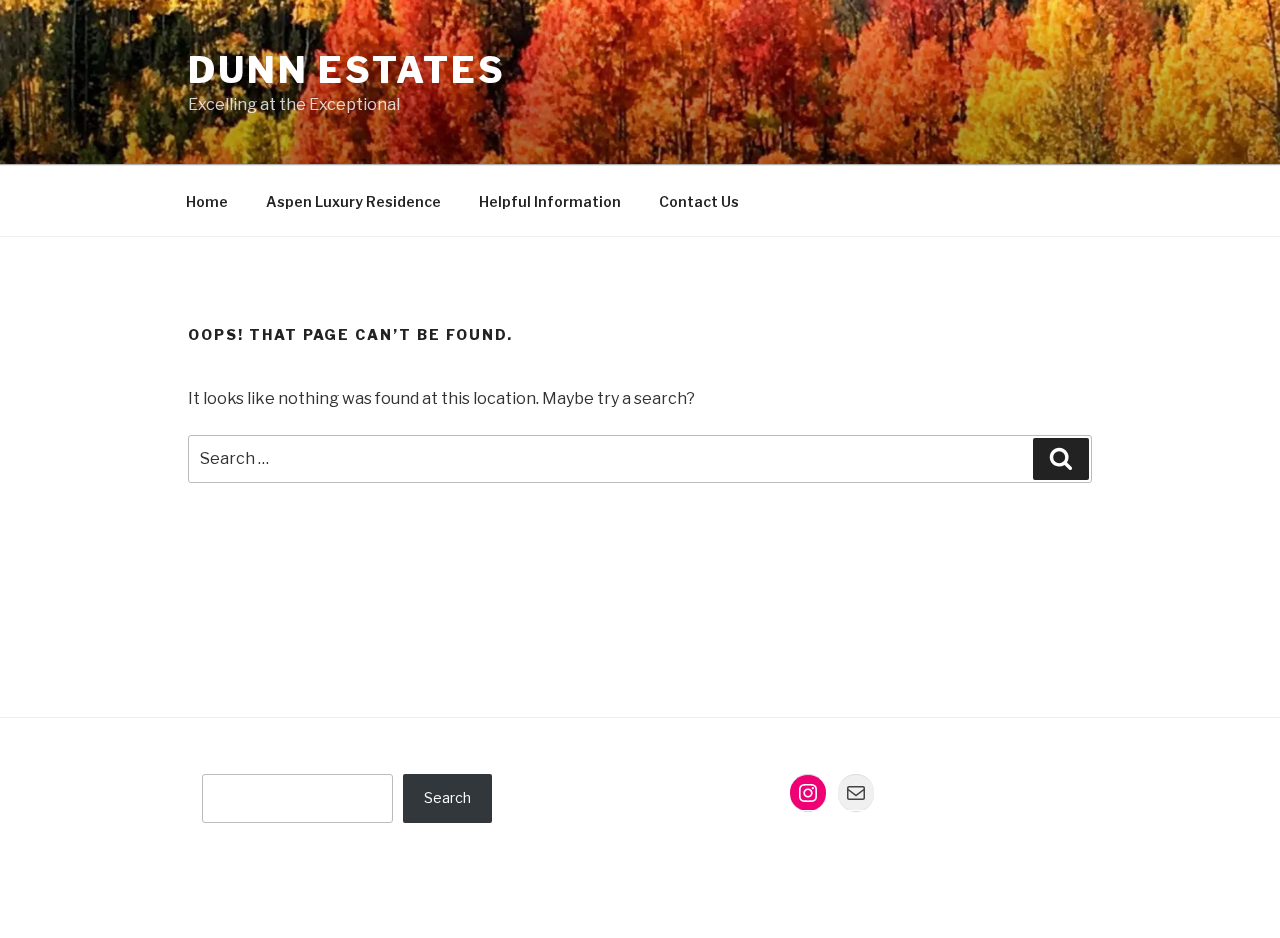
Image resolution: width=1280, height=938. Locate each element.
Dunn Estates (347, 70)
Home (207, 201)
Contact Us (699, 201)
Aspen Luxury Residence (353, 201)
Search (447, 797)
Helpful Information (550, 201)
